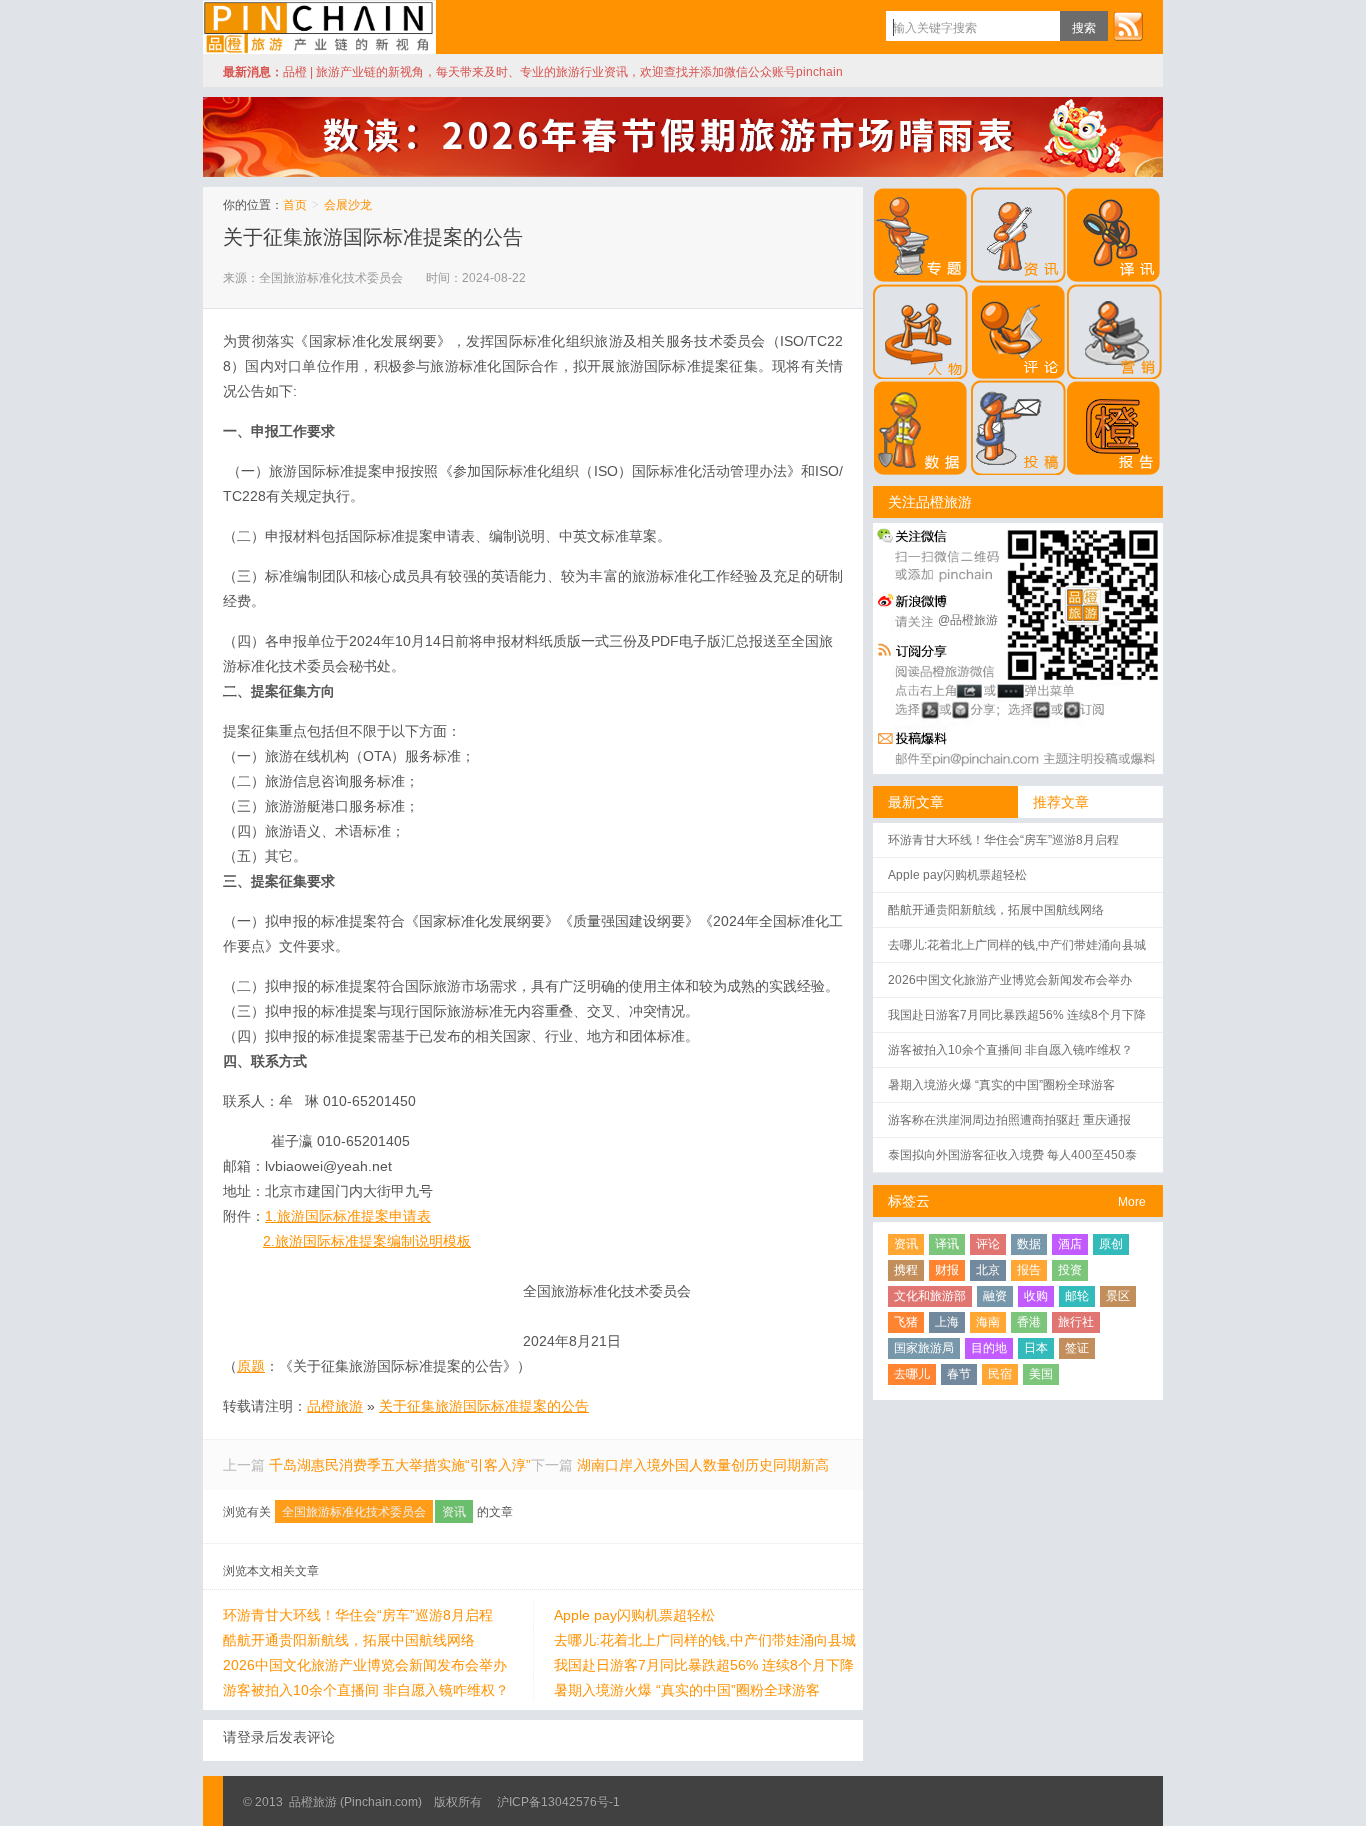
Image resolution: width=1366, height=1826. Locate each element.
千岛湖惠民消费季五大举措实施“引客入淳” (400, 1465)
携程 (906, 1270)
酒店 (1070, 1244)
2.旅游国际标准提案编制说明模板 (367, 1241)
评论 (988, 1244)
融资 (995, 1296)
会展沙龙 (348, 205)
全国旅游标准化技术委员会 (354, 1512)
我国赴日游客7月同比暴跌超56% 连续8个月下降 (704, 1665)
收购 (1036, 1296)
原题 (251, 1366)
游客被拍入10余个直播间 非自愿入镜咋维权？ (366, 1690)
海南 (988, 1322)
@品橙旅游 (968, 620)
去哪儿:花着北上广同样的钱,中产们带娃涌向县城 (705, 1640)
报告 (1029, 1270)
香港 (1029, 1322)
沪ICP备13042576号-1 (558, 1802)
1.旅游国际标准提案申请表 (348, 1216)
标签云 (909, 1201)
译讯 (947, 1244)
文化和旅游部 (930, 1296)
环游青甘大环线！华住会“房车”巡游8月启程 (358, 1615)
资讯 (454, 1512)
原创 (1111, 1244)
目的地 (989, 1348)
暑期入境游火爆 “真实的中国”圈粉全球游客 (687, 1690)
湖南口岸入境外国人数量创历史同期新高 (703, 1465)
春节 (959, 1374)
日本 (1036, 1348)
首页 (295, 205)
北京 (988, 1270)
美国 (1041, 1374)
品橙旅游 (319, 27)
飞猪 (906, 1322)
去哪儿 (912, 1374)
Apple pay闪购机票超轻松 (634, 1615)
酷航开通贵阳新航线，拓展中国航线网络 (349, 1640)
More (1132, 1202)
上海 (947, 1322)
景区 (1118, 1296)
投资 (1070, 1270)
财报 (947, 1270)
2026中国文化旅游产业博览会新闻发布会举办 (365, 1665)
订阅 (1128, 26)
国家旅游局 (924, 1348)
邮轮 (1077, 1296)
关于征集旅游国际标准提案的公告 (373, 237)
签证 (1077, 1348)
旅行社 (1076, 1322)
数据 (1029, 1244)
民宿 (1000, 1374)
